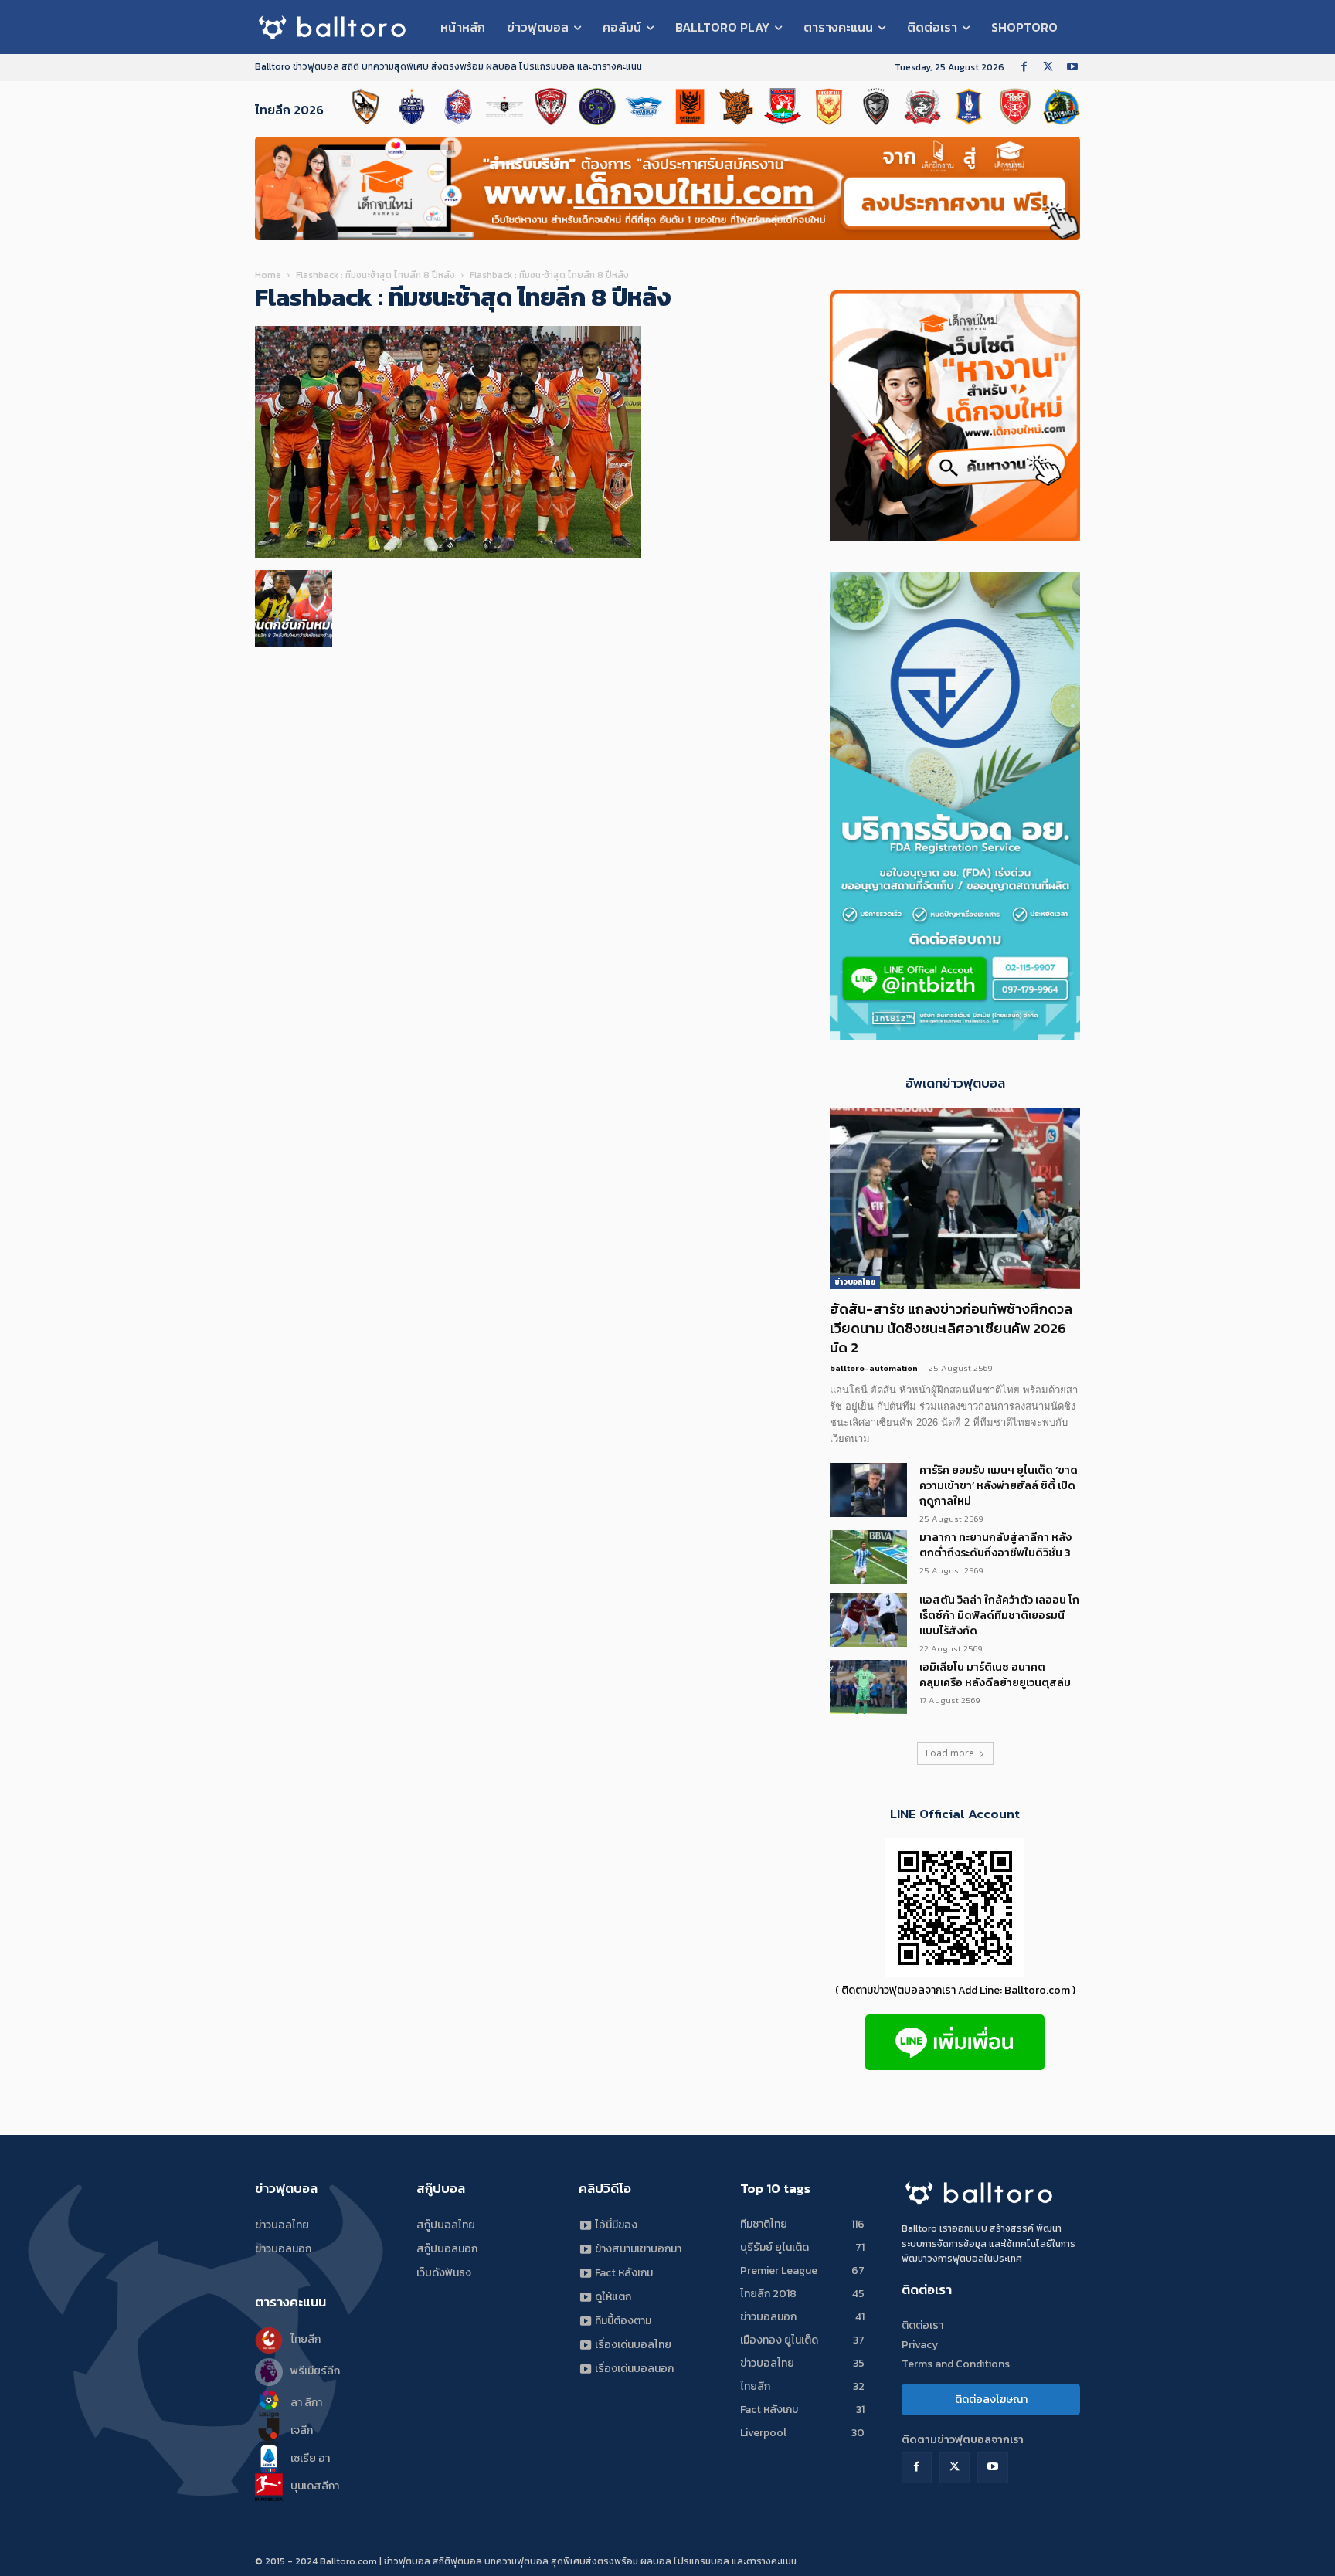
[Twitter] (1048, 68)
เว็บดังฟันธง (444, 2273)
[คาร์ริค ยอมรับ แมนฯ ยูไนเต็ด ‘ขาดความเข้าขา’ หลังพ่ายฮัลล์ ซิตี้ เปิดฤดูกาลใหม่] (868, 1490)
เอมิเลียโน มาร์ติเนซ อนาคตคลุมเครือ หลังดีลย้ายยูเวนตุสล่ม (995, 1675)
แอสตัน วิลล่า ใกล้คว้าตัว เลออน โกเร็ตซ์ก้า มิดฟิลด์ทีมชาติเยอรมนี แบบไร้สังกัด (999, 1616)
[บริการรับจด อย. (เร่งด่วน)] (955, 536)
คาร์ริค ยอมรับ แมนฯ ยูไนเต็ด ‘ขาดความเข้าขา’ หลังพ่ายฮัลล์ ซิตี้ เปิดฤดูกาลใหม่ (999, 1486)
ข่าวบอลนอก (283, 2249)
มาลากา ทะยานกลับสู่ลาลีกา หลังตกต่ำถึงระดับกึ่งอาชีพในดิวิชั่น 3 (995, 1545)
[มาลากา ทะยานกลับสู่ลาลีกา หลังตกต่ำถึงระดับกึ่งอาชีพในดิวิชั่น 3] (868, 1557)
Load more (950, 1753)
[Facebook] (1024, 68)
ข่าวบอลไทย (855, 1282)
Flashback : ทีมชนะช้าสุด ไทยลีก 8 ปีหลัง (375, 275)
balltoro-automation (874, 1368)
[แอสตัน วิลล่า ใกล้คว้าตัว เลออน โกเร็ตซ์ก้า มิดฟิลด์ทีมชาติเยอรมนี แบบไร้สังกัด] (868, 1620)
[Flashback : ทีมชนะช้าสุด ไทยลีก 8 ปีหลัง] (448, 554)
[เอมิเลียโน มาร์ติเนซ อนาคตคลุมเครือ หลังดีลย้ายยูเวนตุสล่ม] (868, 1687)
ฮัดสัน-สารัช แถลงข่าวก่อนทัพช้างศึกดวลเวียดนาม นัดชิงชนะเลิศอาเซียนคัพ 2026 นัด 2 (951, 1328)
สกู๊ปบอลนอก (447, 2249)
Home (268, 275)
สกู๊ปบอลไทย (446, 2225)
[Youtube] (1072, 68)
